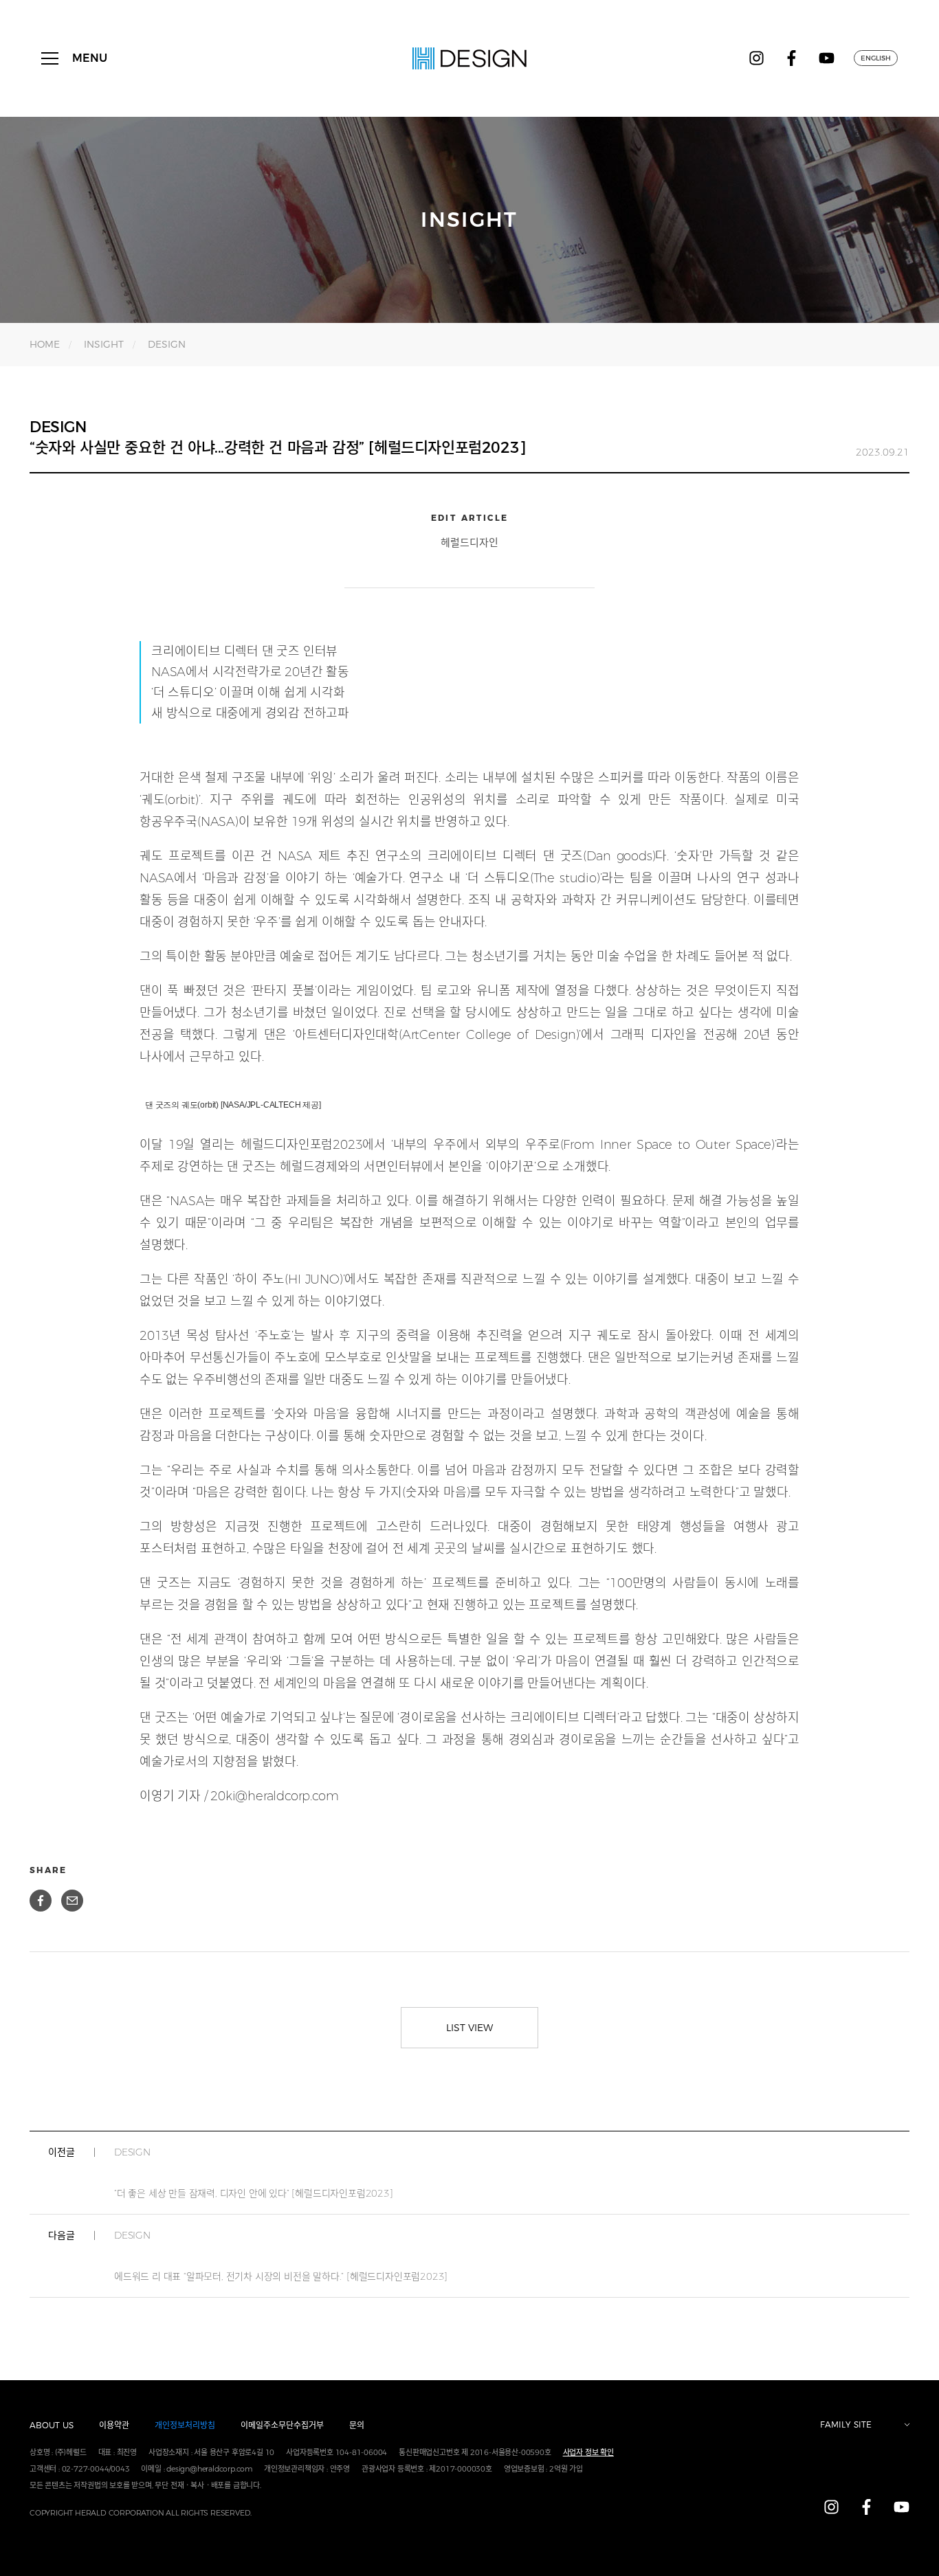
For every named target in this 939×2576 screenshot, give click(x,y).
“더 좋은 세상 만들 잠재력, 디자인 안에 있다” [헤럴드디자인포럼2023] (254, 2173)
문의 (357, 2425)
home (45, 344)
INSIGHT (104, 344)
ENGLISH (876, 58)
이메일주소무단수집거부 (282, 2425)
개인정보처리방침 (185, 2425)
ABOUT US (52, 2425)
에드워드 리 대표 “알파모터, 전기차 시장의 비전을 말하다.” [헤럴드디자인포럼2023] (281, 2256)
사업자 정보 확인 (588, 2452)
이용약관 (114, 2425)
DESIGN (167, 344)
